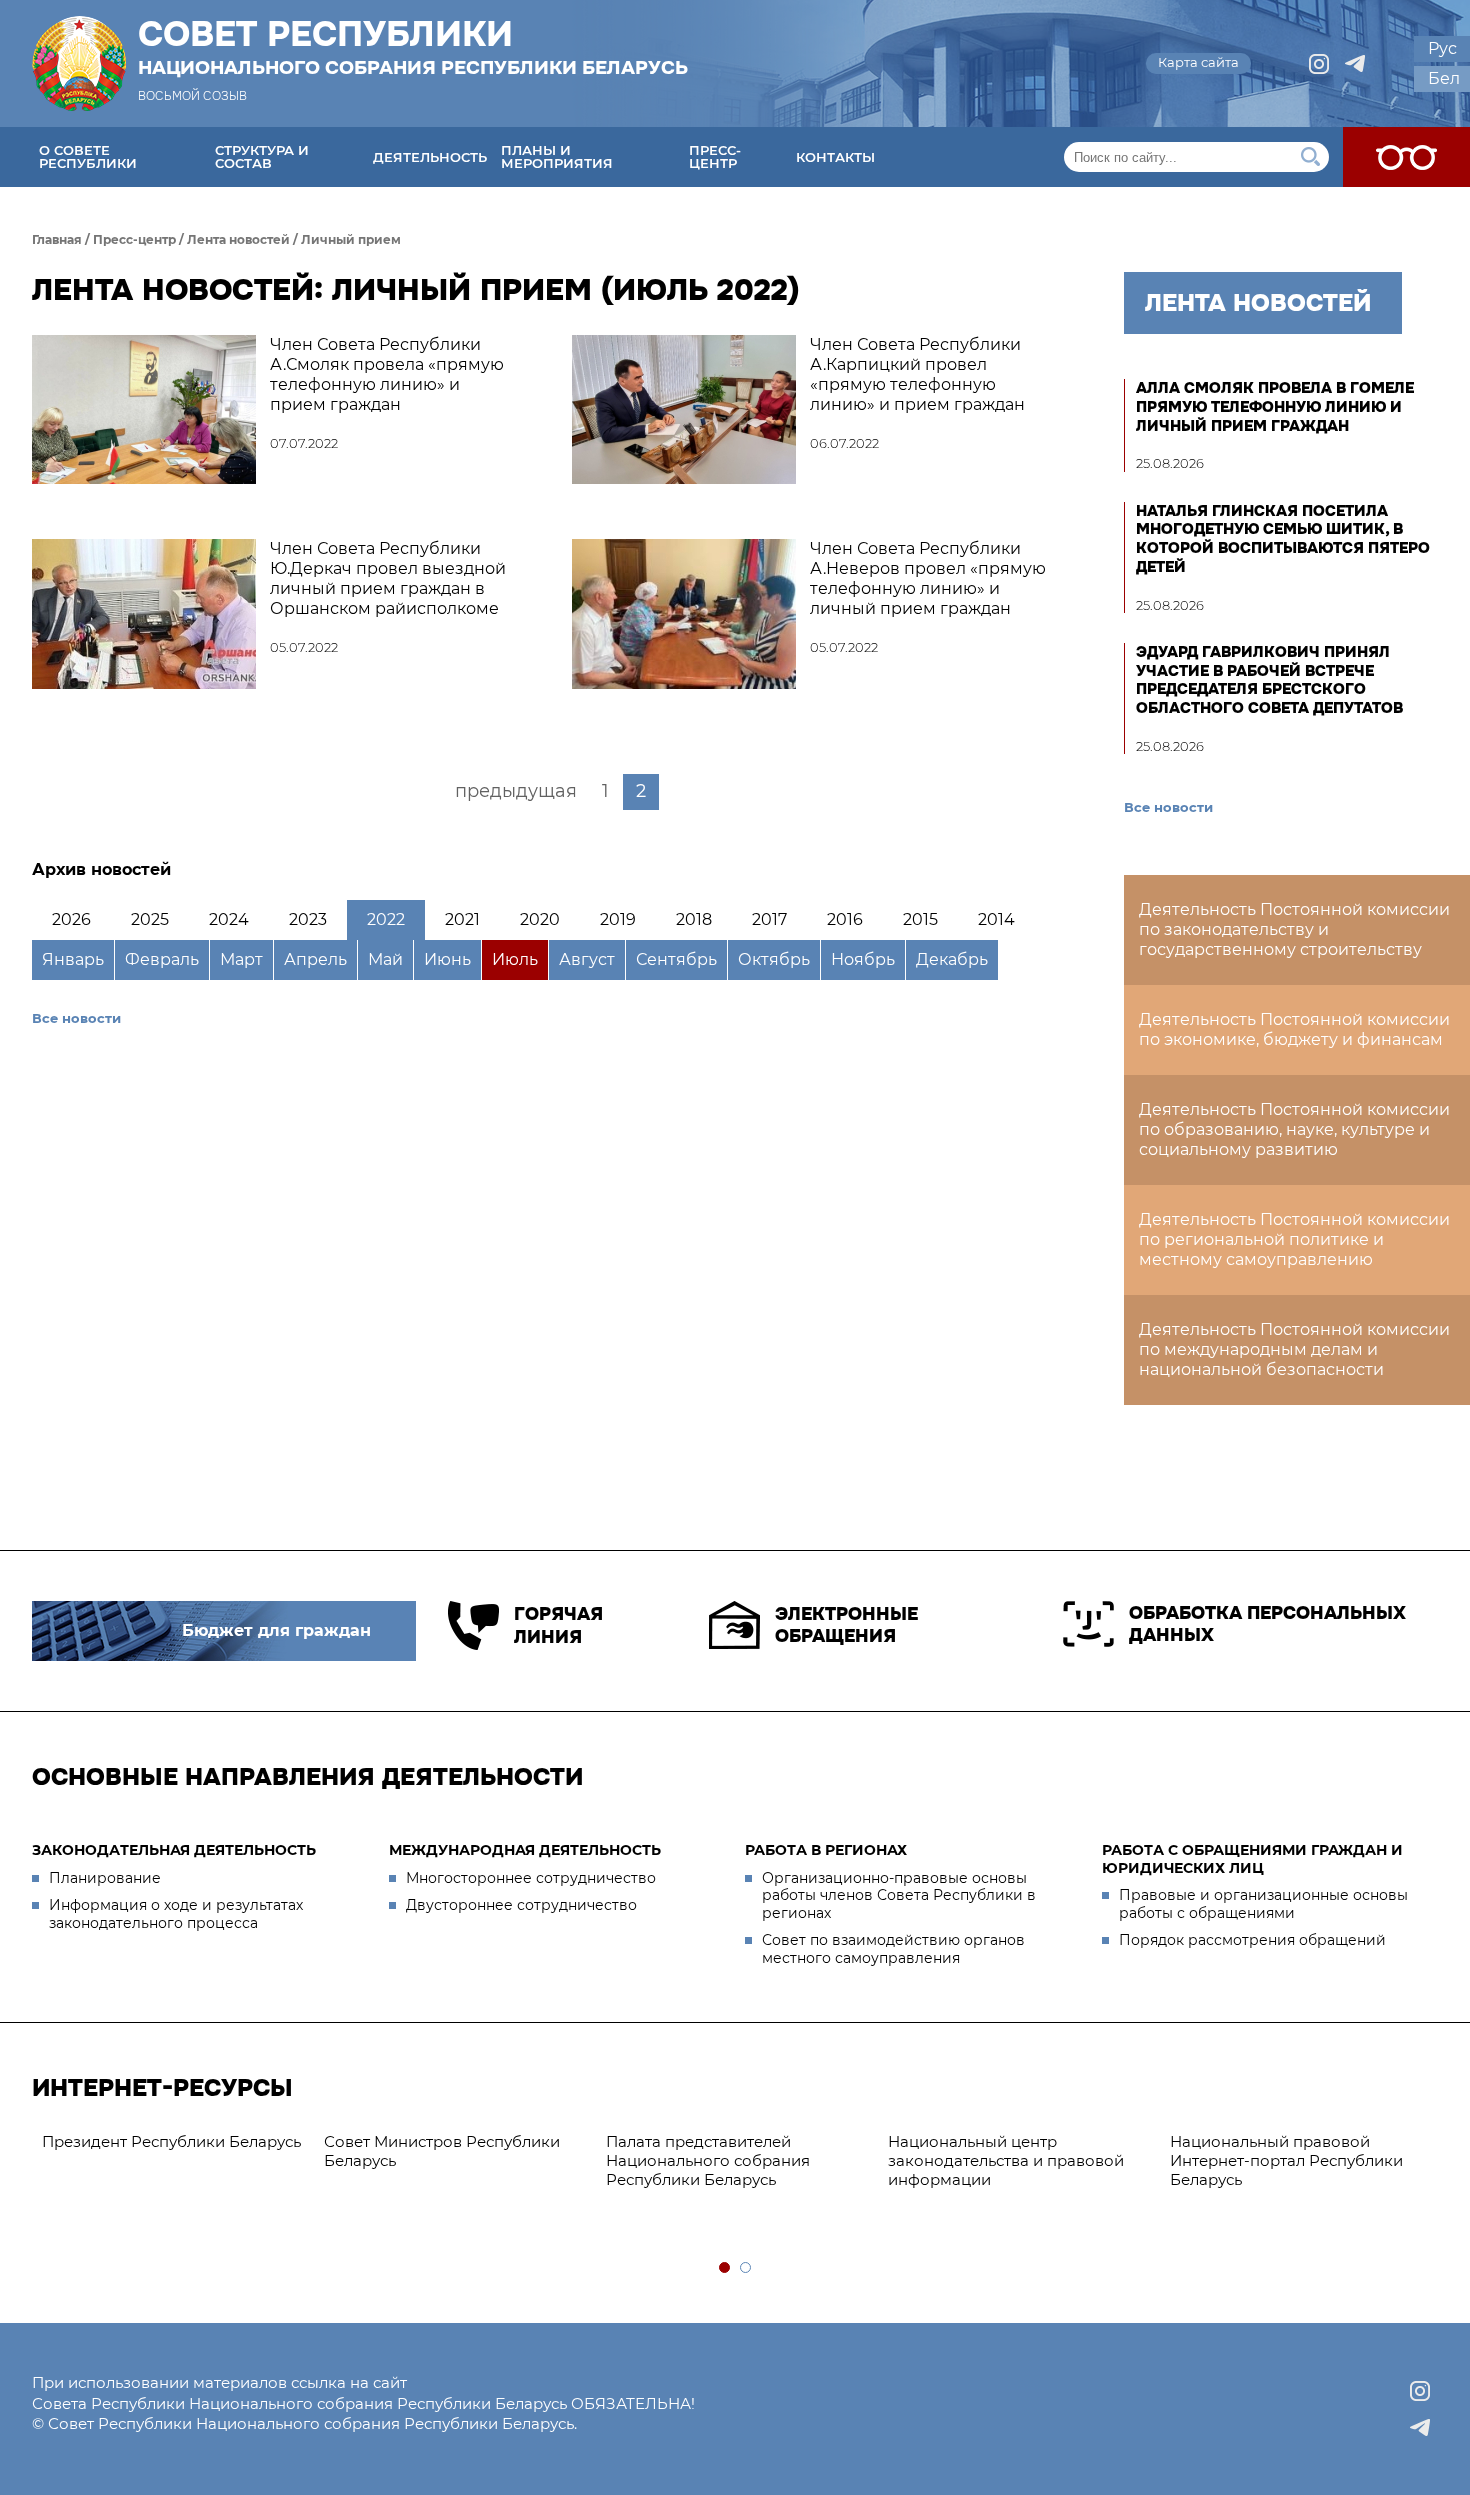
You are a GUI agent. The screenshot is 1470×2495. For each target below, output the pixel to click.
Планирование (105, 1878)
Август (587, 959)
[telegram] (1355, 64)
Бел (1444, 78)
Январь (73, 959)
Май (385, 959)
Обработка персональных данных (1267, 1624)
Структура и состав (262, 156)
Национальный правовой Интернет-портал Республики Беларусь (1286, 2160)
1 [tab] (725, 2268)
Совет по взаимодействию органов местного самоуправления (893, 1949)
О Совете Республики (88, 156)
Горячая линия (558, 1625)
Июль (515, 959)
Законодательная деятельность (174, 1850)
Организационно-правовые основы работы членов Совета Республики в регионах (899, 1895)
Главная (57, 239)
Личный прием (351, 239)
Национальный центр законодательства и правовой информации (1006, 2160)
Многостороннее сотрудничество (531, 1878)
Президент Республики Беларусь (171, 2141)
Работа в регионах (826, 1850)
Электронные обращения (846, 1625)
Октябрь (774, 959)
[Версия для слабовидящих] (1406, 157)
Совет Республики (413, 47)
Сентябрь (676, 959)
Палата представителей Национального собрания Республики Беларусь (708, 2160)
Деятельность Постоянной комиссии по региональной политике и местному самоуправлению (1294, 1239)
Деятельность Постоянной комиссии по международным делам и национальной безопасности (1294, 1349)
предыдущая (516, 791)
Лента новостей (238, 239)
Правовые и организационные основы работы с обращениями (1263, 1904)
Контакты (835, 157)
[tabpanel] (173, 2142)
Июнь (447, 959)
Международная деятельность (525, 1850)
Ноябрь (863, 959)
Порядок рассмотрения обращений (1252, 1940)
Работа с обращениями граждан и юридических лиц (1252, 1859)
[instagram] (1319, 64)
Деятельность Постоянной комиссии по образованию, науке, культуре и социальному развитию (1294, 1129)
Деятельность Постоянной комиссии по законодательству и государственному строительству (1294, 929)
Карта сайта (1198, 62)
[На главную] (79, 63)
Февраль (162, 959)
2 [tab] (746, 2268)
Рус (1442, 48)
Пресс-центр (715, 156)
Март (241, 959)
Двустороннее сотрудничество (521, 1905)
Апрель (315, 959)
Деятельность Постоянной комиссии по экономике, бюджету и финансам (1294, 1029)
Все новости (76, 1018)
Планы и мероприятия (557, 156)
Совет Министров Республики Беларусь (442, 2151)
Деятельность (430, 157)
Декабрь (952, 959)
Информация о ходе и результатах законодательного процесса (176, 1914)
